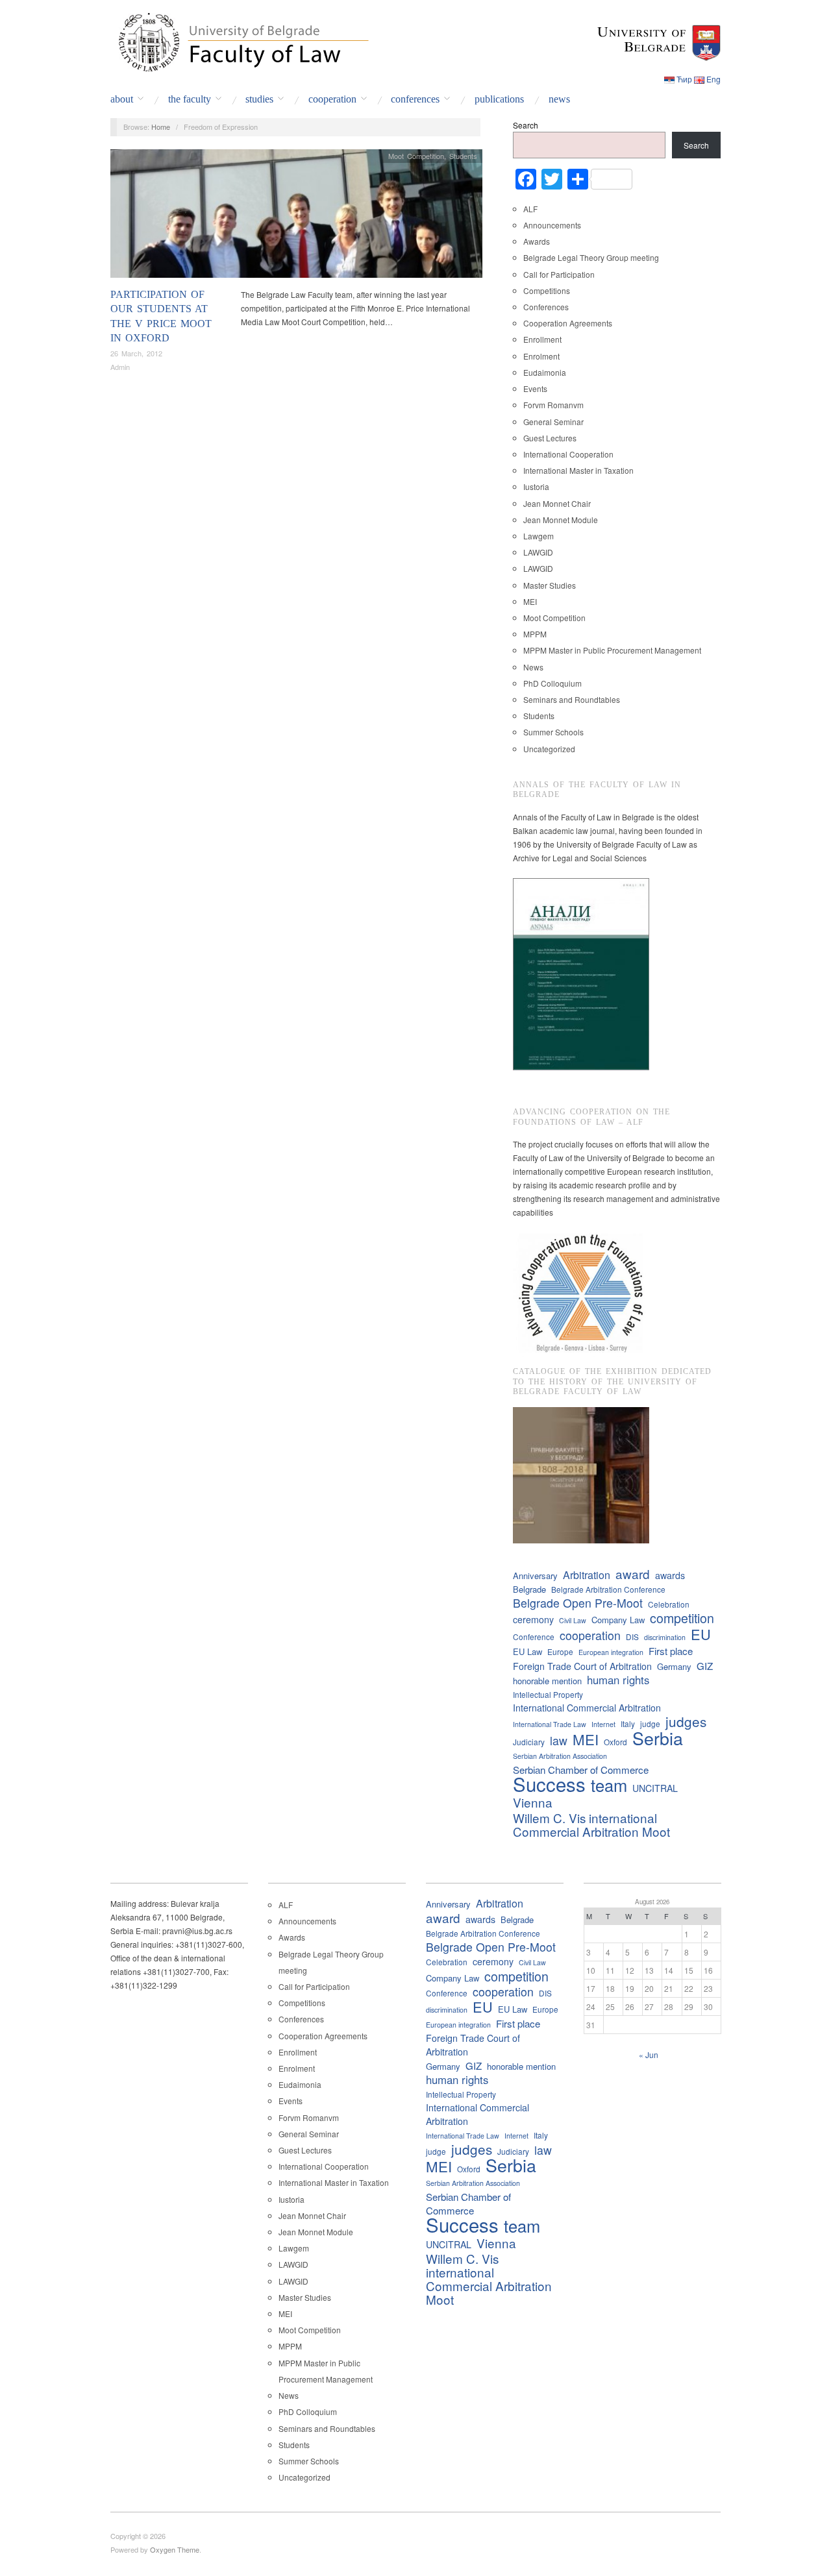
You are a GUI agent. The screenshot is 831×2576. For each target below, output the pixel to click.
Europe (560, 1651)
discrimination (665, 1637)
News (559, 99)
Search (526, 125)
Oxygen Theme (175, 2549)
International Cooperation (568, 454)
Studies (259, 99)
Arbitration (587, 1575)
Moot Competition (416, 156)
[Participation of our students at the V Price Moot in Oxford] (296, 216)
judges (686, 1722)
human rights (618, 1680)
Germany (674, 1666)
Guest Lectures (550, 438)
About (122, 99)
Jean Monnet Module (561, 520)
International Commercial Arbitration (587, 1708)
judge (650, 1723)
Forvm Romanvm (553, 405)
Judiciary (529, 1742)
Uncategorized (549, 749)
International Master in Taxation (578, 470)
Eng (713, 79)
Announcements (552, 225)
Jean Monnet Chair (557, 503)
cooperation (590, 1635)
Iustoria (536, 486)
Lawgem (539, 536)
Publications (499, 99)
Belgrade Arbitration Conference (608, 1589)
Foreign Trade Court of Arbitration (582, 1666)
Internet (603, 1724)
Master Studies (550, 585)
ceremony (533, 1619)
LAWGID (538, 552)
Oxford (615, 1742)
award (633, 1574)
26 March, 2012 (136, 353)
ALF (530, 209)
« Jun (649, 2055)
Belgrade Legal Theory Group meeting (591, 257)
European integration (611, 1652)
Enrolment (541, 356)
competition (682, 1618)
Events (535, 388)
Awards (537, 241)
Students (463, 156)
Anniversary (535, 1576)
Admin (120, 367)
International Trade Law (550, 1724)
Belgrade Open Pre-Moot (578, 1603)
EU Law (527, 1651)
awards (670, 1575)
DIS (632, 1637)
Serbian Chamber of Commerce (581, 1770)
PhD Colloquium (552, 683)
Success (549, 1784)
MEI (530, 601)
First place (671, 1651)
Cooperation (332, 99)
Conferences (415, 99)
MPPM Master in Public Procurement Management (612, 650)
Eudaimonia (545, 372)
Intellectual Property (548, 1694)
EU (701, 1634)
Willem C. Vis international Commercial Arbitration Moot (591, 1824)
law (559, 1740)
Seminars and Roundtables (572, 699)
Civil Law (573, 1620)
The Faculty (190, 99)
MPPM (535, 634)
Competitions (547, 290)
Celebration (669, 1604)
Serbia (658, 1738)
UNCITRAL (655, 1788)
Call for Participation (559, 274)
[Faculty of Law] (240, 40)
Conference (534, 1637)
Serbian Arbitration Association (560, 1756)
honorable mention (547, 1681)
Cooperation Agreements (568, 323)
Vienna (533, 1802)
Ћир (684, 79)
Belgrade (529, 1589)
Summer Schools (553, 732)
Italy (628, 1723)
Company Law (618, 1620)
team (609, 1785)
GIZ (705, 1666)
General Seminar (553, 422)
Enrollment (542, 339)
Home (161, 127)
